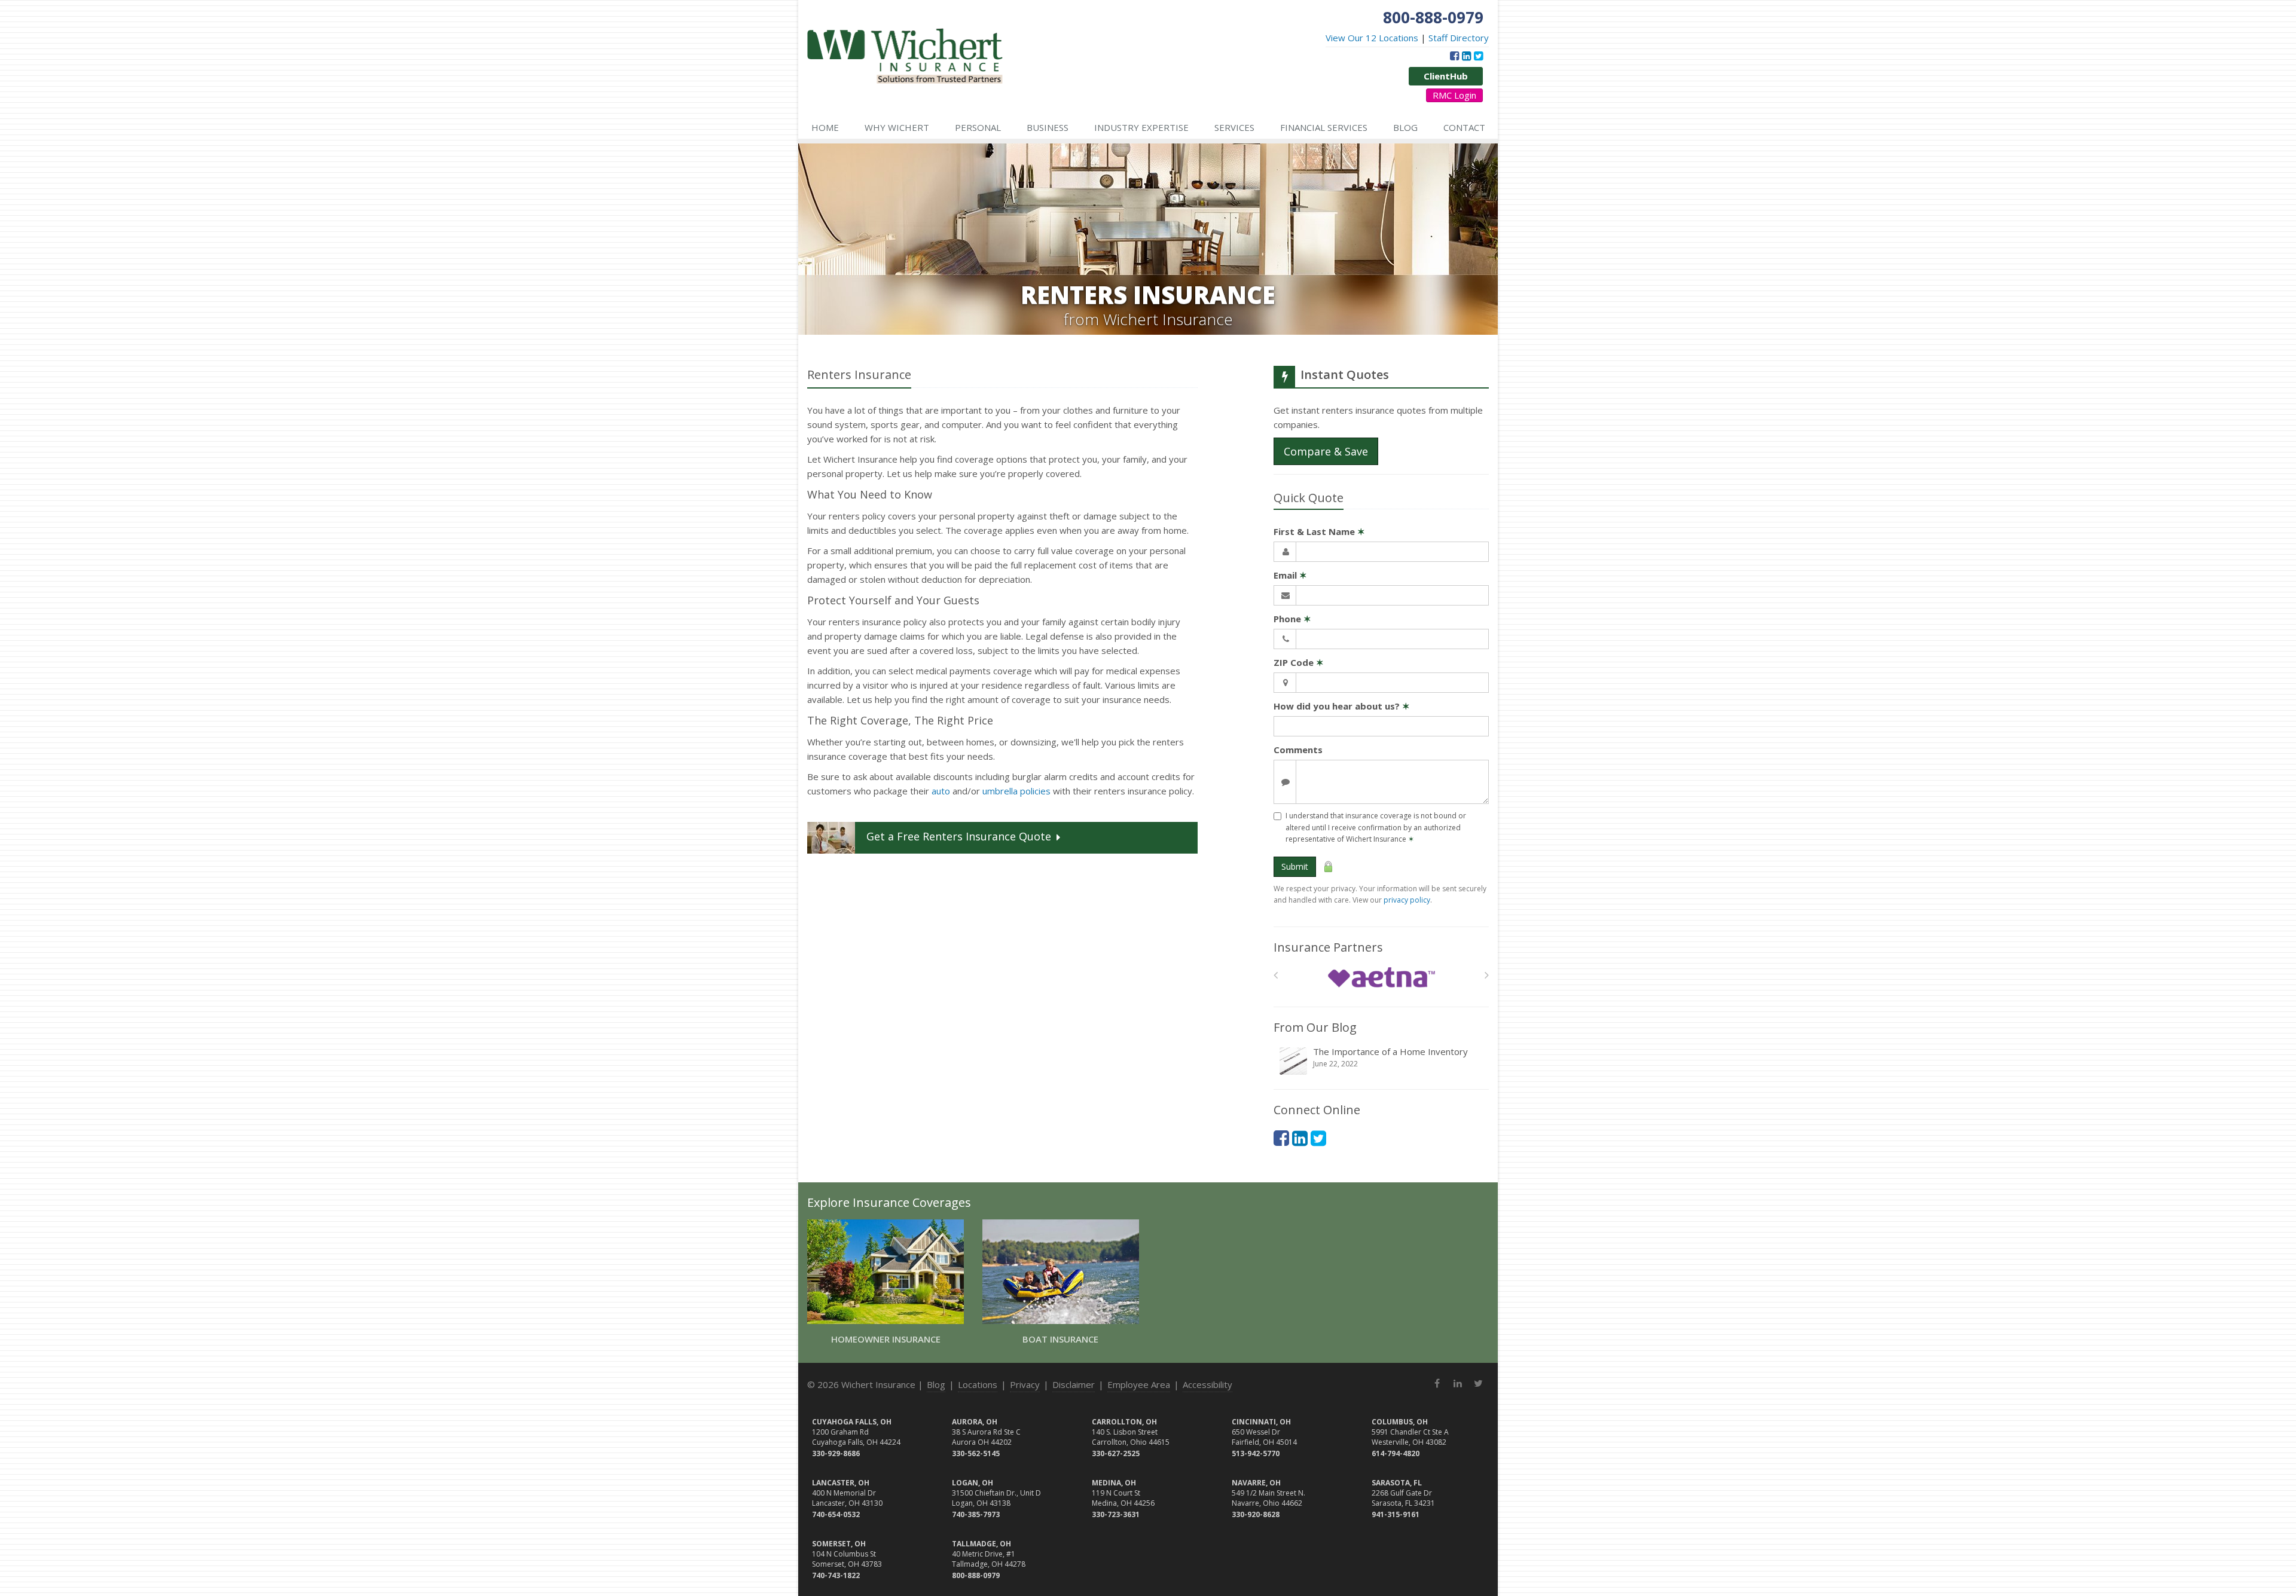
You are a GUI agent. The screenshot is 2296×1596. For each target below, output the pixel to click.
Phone (1292, 619)
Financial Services (1324, 127)
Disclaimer (1074, 1384)
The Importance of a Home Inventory (1390, 1057)
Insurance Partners (1328, 947)
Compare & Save (1326, 451)
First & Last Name (1319, 531)
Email (1290, 575)
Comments (1298, 750)
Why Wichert (897, 127)
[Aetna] (1381, 978)
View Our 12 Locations (1372, 38)
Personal (978, 127)
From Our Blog (1315, 1027)
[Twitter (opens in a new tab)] (1478, 56)
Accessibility (1207, 1384)
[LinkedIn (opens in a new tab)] (1466, 56)
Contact (1464, 127)
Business (1048, 127)
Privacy (1025, 1384)
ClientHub (1446, 76)
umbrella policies (1016, 791)
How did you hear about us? (1342, 706)
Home (825, 127)
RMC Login (1454, 95)
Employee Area (1139, 1384)
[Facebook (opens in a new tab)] (1454, 56)
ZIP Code (1299, 662)
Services (1234, 127)
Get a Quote (959, 837)
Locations (978, 1384)
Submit (1295, 866)
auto (941, 791)
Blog (1405, 127)
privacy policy (1407, 900)
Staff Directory (1459, 38)
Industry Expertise (1141, 127)
